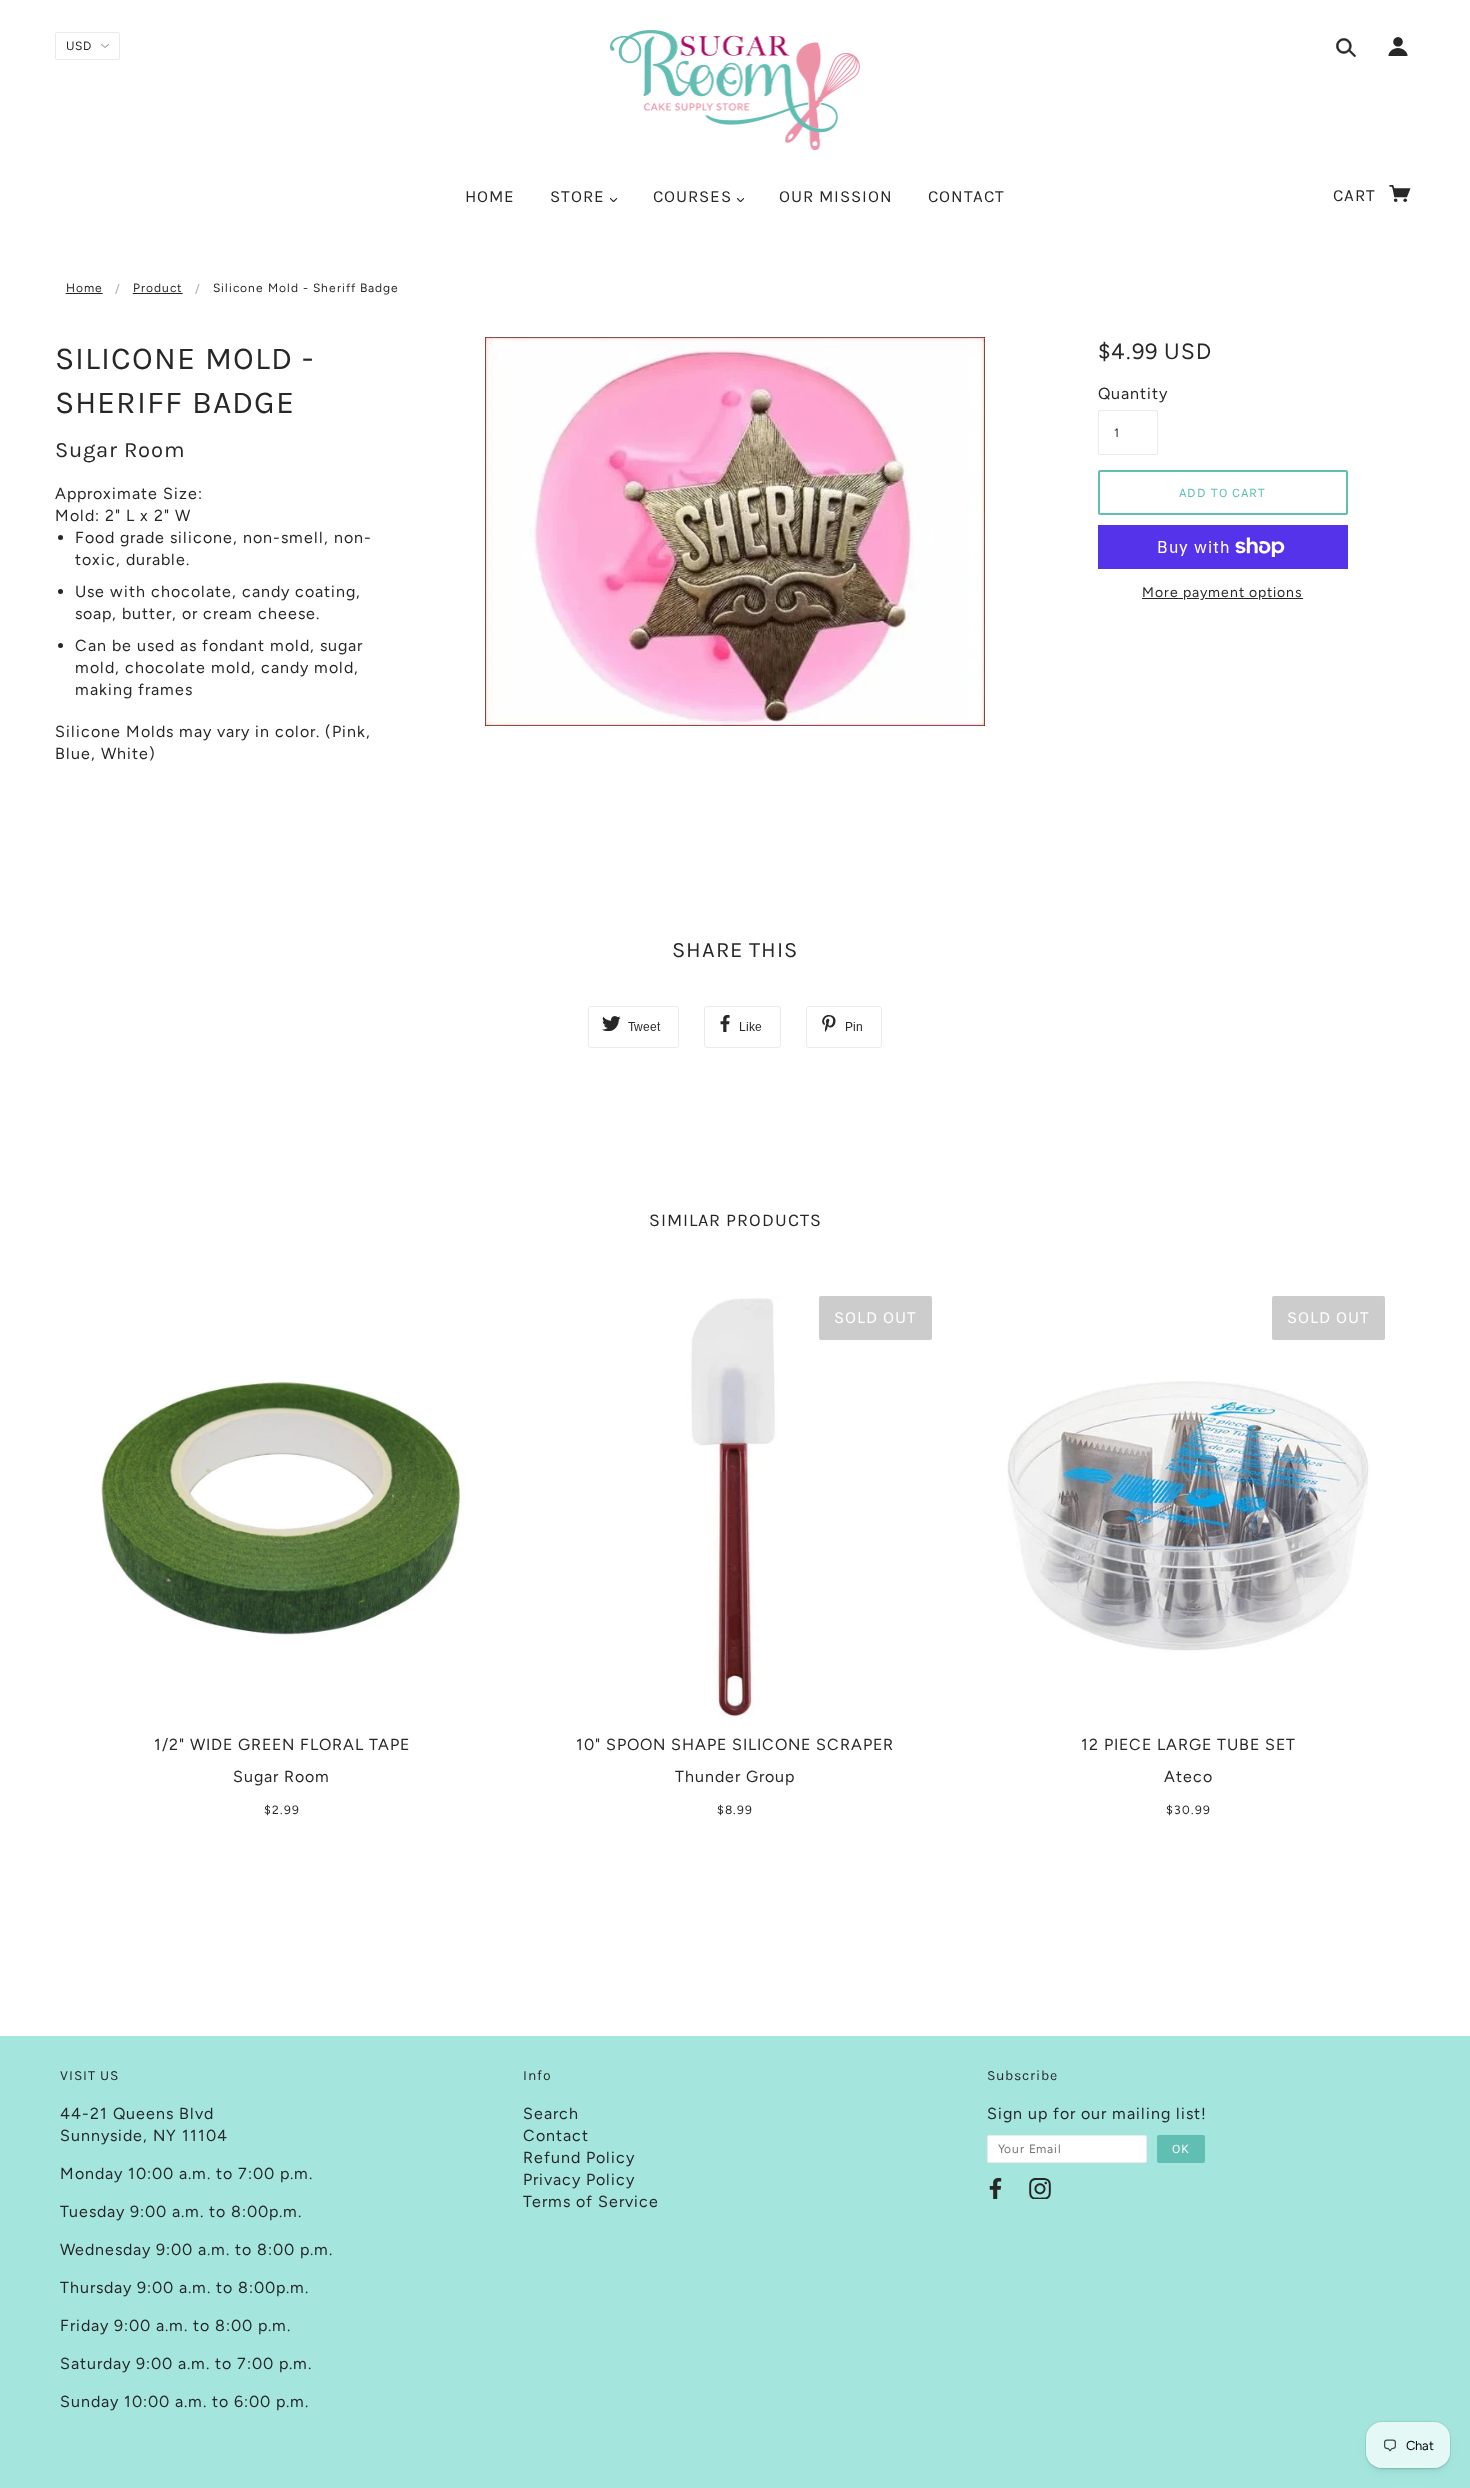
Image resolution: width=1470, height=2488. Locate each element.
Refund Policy (579, 2157)
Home (84, 288)
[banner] (735, 90)
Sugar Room (120, 450)
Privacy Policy (579, 2179)
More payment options (1222, 592)
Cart (1357, 195)
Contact (556, 2135)
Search (551, 2113)
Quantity (1128, 393)
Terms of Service (591, 2201)
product (158, 288)
